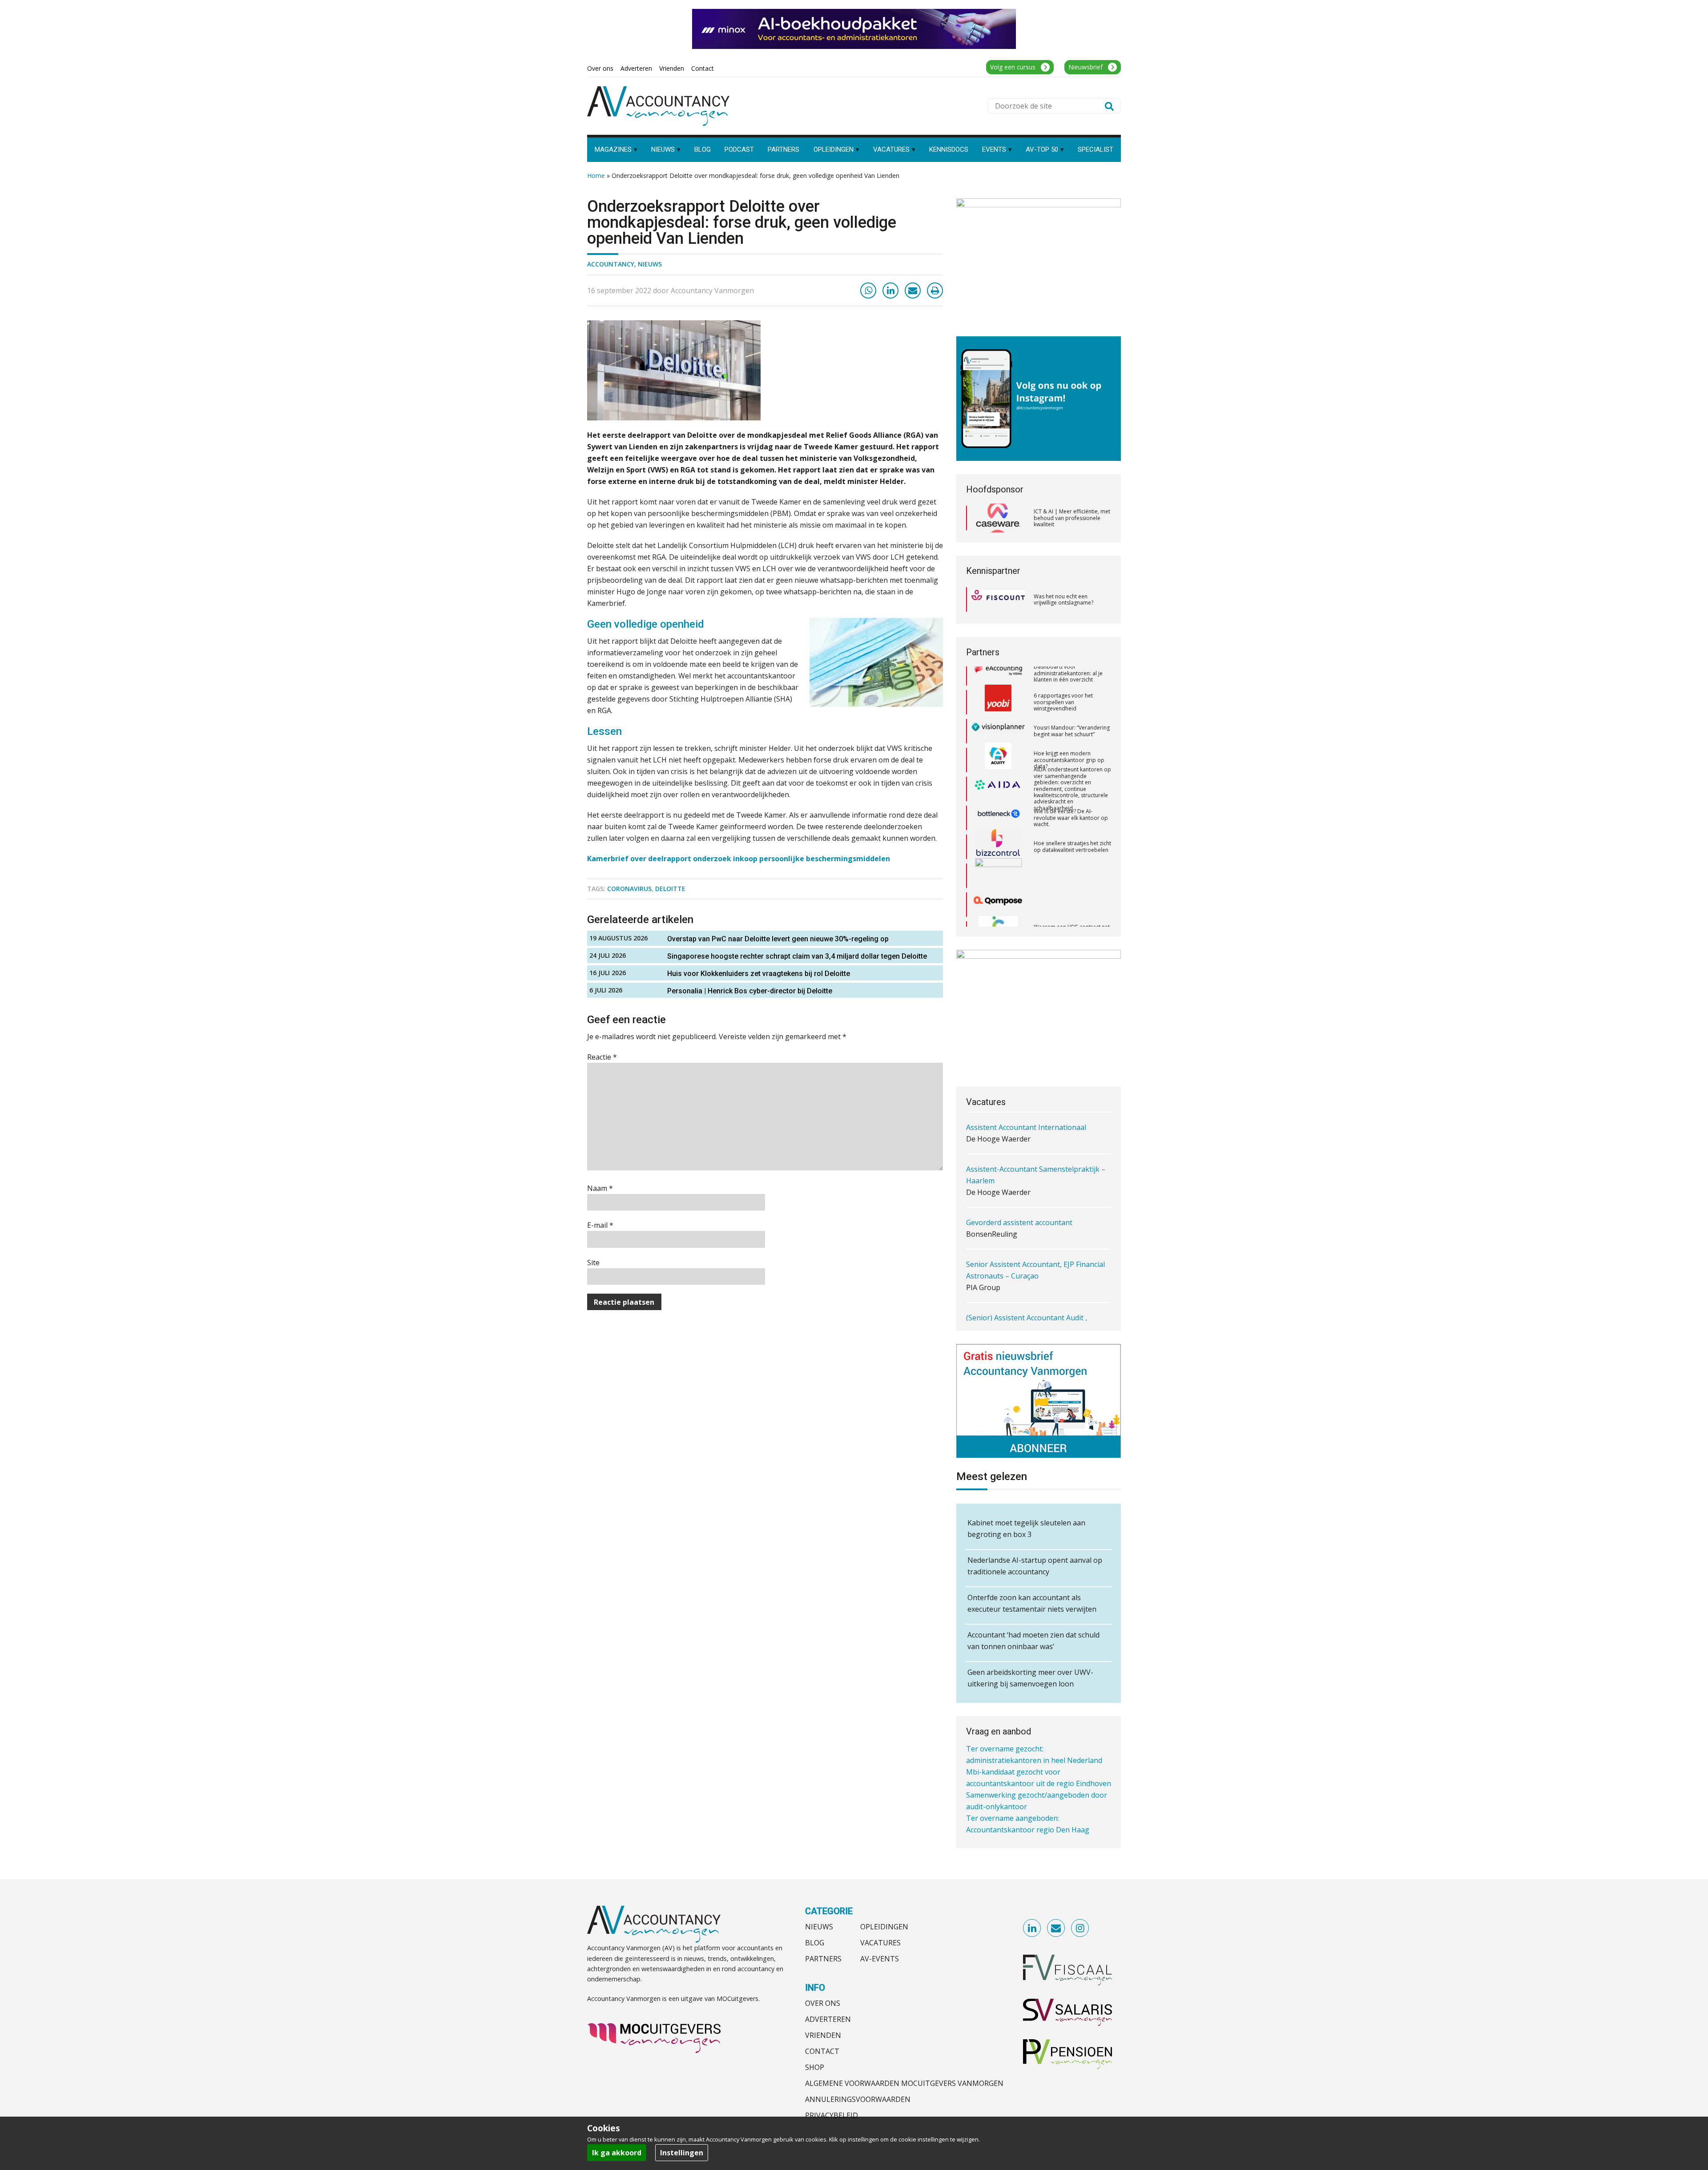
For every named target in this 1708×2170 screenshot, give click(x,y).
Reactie (602, 1057)
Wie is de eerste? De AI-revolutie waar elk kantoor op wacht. (1071, 767)
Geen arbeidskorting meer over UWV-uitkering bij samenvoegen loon (1030, 1678)
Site (593, 1262)
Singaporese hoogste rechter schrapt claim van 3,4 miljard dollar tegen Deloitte (797, 956)
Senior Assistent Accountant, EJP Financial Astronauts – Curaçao (1035, 1233)
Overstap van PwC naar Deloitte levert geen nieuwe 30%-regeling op (778, 939)
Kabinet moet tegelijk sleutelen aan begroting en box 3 (1026, 1529)
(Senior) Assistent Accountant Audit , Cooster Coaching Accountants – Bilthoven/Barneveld (1027, 1292)
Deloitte (670, 889)
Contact (822, 2051)
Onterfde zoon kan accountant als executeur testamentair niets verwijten (1032, 1603)
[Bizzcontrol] (998, 797)
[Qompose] (998, 855)
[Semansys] (998, 912)
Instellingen (682, 2153)
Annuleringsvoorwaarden (858, 2099)
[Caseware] (998, 518)
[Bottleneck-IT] (998, 768)
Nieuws (650, 264)
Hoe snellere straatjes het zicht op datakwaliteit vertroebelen (1072, 797)
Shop (815, 2067)
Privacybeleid (832, 2115)
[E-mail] (913, 290)
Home (596, 175)
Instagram (1080, 1928)
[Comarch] (998, 826)
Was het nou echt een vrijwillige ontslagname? (1063, 599)
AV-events (880, 1959)
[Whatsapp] (868, 290)
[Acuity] (998, 710)
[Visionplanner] (998, 681)
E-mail (600, 1225)
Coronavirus (629, 889)
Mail (1056, 1928)
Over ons (823, 2003)
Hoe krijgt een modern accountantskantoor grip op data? (1069, 710)
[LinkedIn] (890, 290)
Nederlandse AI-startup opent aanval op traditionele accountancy (1035, 1566)
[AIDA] (998, 739)
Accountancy (611, 264)
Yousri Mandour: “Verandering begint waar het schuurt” (1072, 681)
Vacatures (880, 1943)
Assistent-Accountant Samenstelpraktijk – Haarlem (1036, 1137)
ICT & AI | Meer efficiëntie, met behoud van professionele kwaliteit (1072, 518)
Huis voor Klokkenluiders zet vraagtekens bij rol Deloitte (759, 974)
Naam (600, 1188)
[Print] (935, 290)
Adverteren (828, 2019)
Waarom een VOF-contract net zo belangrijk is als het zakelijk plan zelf (1072, 883)
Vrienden (823, 2035)
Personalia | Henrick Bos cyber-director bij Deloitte (750, 991)
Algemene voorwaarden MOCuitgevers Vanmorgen (904, 2083)
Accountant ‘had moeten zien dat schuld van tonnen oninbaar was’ (1033, 1641)
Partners (823, 1959)
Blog (815, 1943)
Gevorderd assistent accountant (1019, 1185)
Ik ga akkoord (617, 2153)
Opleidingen (884, 1927)
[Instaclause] (998, 883)
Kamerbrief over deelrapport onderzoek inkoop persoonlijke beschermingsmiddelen (739, 859)
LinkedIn (1032, 1928)
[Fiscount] (998, 599)
